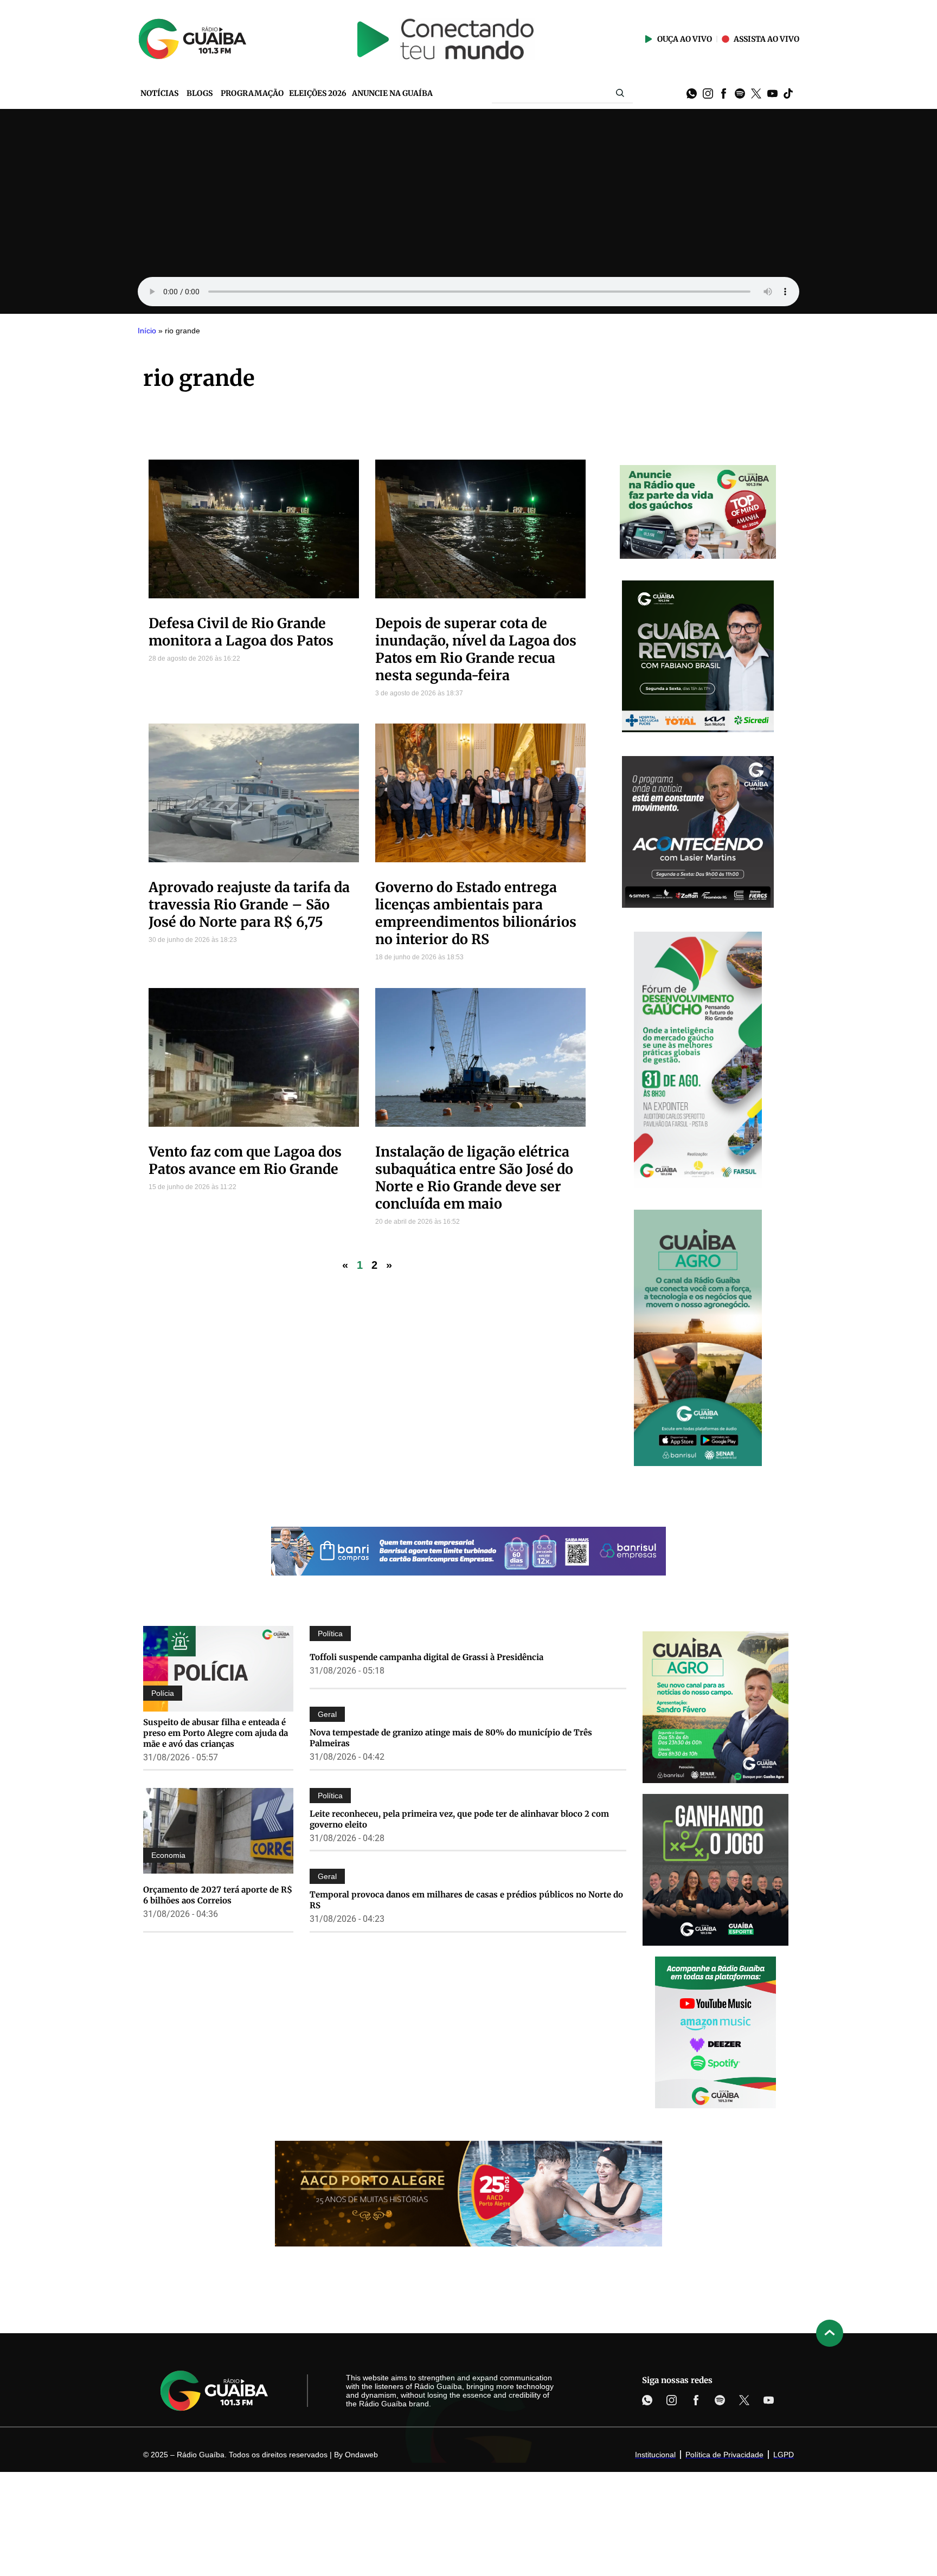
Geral (327, 1714)
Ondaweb (361, 2455)
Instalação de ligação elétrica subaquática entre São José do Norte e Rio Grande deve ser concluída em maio (474, 1178)
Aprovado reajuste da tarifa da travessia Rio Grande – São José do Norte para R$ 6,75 (249, 905)
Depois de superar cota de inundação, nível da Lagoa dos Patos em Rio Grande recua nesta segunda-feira (476, 649)
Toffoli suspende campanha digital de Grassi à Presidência (426, 1657)
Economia (168, 1855)
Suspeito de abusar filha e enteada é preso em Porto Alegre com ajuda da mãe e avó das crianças (216, 1733)
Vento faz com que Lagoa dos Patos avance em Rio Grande (245, 1160)
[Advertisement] (468, 190)
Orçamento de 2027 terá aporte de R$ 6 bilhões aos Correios (218, 1895)
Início (147, 331)
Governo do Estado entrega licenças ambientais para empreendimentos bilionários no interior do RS (476, 913)
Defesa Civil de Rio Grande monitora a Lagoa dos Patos (241, 632)
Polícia (163, 1693)
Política (330, 1634)
